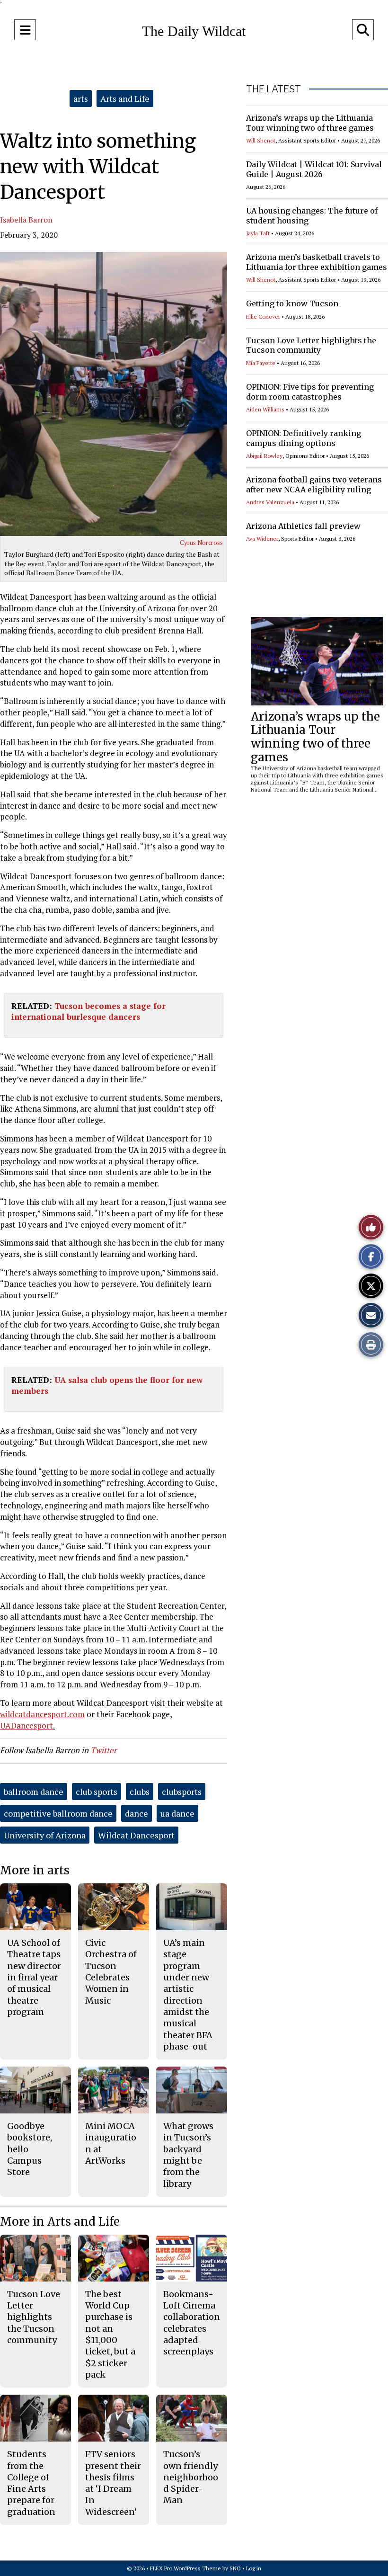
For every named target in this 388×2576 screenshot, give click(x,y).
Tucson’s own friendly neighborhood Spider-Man (191, 2477)
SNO (235, 2568)
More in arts (35, 1870)
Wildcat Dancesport (136, 1835)
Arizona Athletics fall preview (303, 526)
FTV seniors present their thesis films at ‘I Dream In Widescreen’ (113, 2483)
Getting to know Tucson (292, 303)
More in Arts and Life (60, 2222)
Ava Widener (262, 539)
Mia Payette (261, 363)
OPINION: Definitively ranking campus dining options (304, 438)
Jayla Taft (258, 233)
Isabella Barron (26, 220)
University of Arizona (45, 1835)
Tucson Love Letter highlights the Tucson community (311, 345)
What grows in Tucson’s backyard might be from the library (188, 2155)
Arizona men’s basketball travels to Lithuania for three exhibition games (317, 262)
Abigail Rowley (264, 456)
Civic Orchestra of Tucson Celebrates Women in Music (111, 1971)
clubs (140, 1792)
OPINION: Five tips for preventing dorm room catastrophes (310, 392)
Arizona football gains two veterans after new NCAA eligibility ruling (314, 485)
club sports (97, 1792)
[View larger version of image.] (114, 394)
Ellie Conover (263, 316)
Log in (254, 2568)
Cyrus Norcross (201, 543)
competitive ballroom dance (58, 1813)
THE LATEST (273, 89)
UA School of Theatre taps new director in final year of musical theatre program (34, 1977)
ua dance (177, 1813)
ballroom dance (34, 1792)
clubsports (182, 1792)
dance (137, 1813)
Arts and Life (125, 98)
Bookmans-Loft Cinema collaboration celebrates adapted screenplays (192, 2323)
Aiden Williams (265, 409)
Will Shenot (261, 140)
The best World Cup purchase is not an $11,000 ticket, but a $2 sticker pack (110, 2334)
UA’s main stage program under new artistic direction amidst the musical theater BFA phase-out (188, 1995)
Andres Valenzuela (270, 502)
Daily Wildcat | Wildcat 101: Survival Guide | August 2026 (314, 169)
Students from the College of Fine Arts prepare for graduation (31, 2483)
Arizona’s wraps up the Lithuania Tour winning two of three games (310, 123)
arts (81, 98)
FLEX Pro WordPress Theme (185, 2568)
